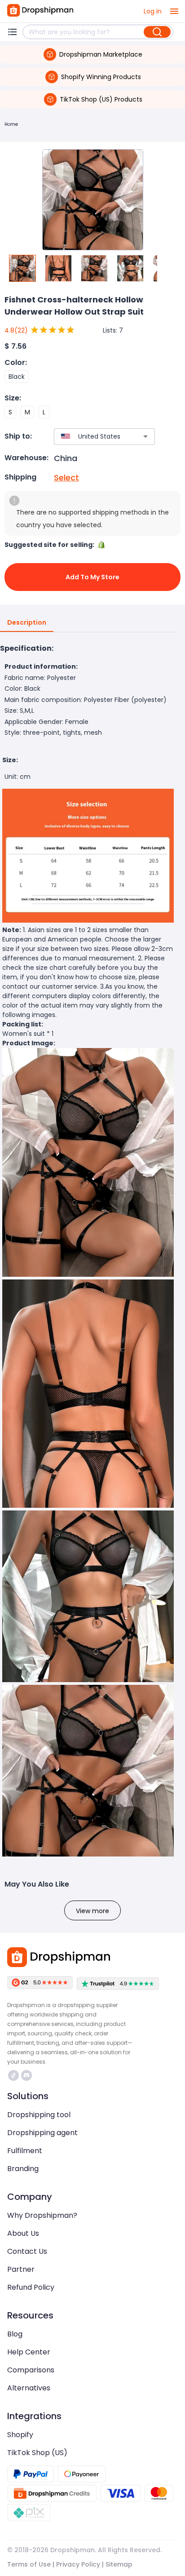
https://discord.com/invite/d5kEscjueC (28, 2075)
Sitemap (119, 2564)
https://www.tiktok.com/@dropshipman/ (15, 2075)
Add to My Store (92, 577)
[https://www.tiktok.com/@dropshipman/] (13, 2075)
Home (11, 124)
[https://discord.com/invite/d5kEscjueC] (26, 2075)
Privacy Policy (78, 2564)
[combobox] (91, 437)
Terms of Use (29, 2564)
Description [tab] (27, 622)
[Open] (145, 436)
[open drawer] (174, 11)
